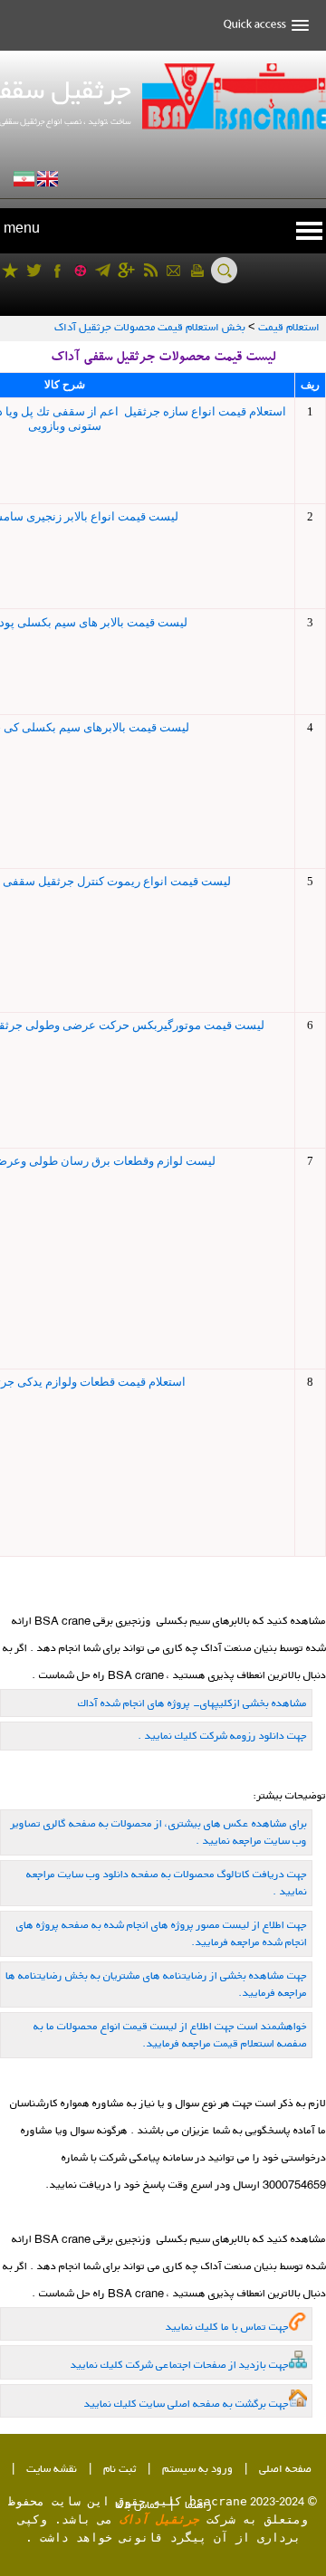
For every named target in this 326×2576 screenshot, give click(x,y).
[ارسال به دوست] (173, 270)
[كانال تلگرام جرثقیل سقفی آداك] (103, 270)
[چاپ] (197, 270)
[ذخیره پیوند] (10, 270)
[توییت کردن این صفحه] (34, 270)
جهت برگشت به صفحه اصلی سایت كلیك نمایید (187, 2404)
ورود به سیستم (197, 2470)
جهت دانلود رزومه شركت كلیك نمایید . (222, 1736)
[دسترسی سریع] (260, 25)
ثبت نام (120, 2470)
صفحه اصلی (285, 2470)
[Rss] (150, 270)
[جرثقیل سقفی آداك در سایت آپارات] (80, 270)
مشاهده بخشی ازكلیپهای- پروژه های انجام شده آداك (192, 1703)
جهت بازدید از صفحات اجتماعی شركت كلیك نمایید (180, 2365)
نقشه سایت (52, 2470)
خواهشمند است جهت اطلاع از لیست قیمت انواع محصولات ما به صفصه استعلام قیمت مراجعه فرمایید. (170, 2035)
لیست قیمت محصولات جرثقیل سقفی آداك (163, 359)
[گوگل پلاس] (126, 270)
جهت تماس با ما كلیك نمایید (227, 2327)
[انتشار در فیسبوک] (58, 270)
